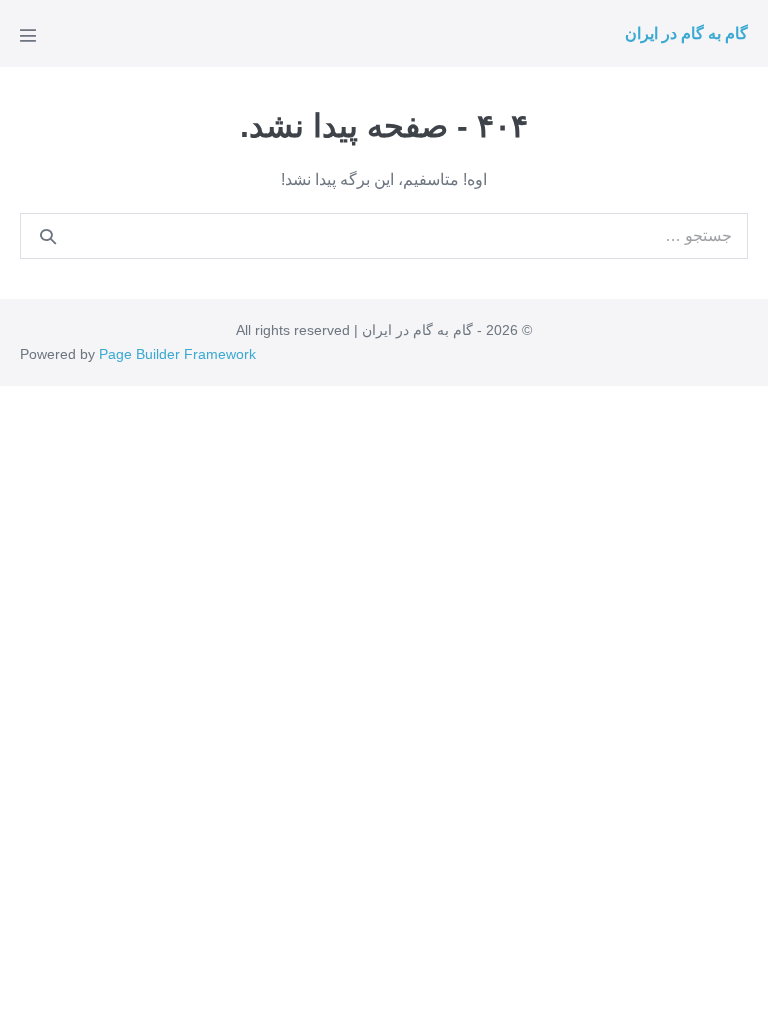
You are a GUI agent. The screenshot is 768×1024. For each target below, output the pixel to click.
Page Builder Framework (177, 354)
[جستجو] (48, 236)
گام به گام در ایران (686, 33)
